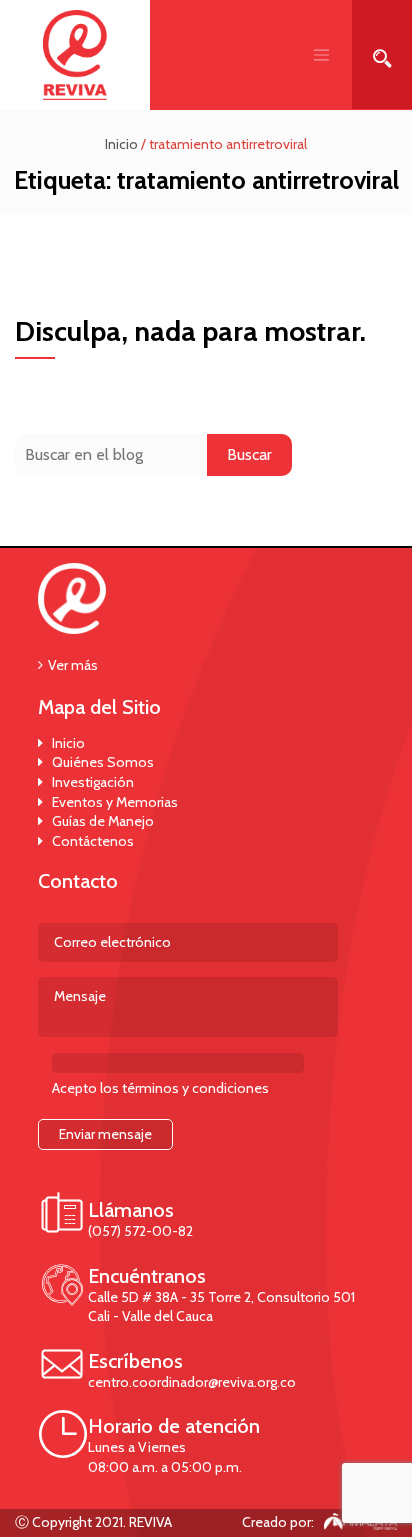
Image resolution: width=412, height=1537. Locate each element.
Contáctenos (93, 841)
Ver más (73, 665)
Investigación (93, 782)
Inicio (68, 743)
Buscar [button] (249, 454)
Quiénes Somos (103, 762)
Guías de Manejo (103, 821)
